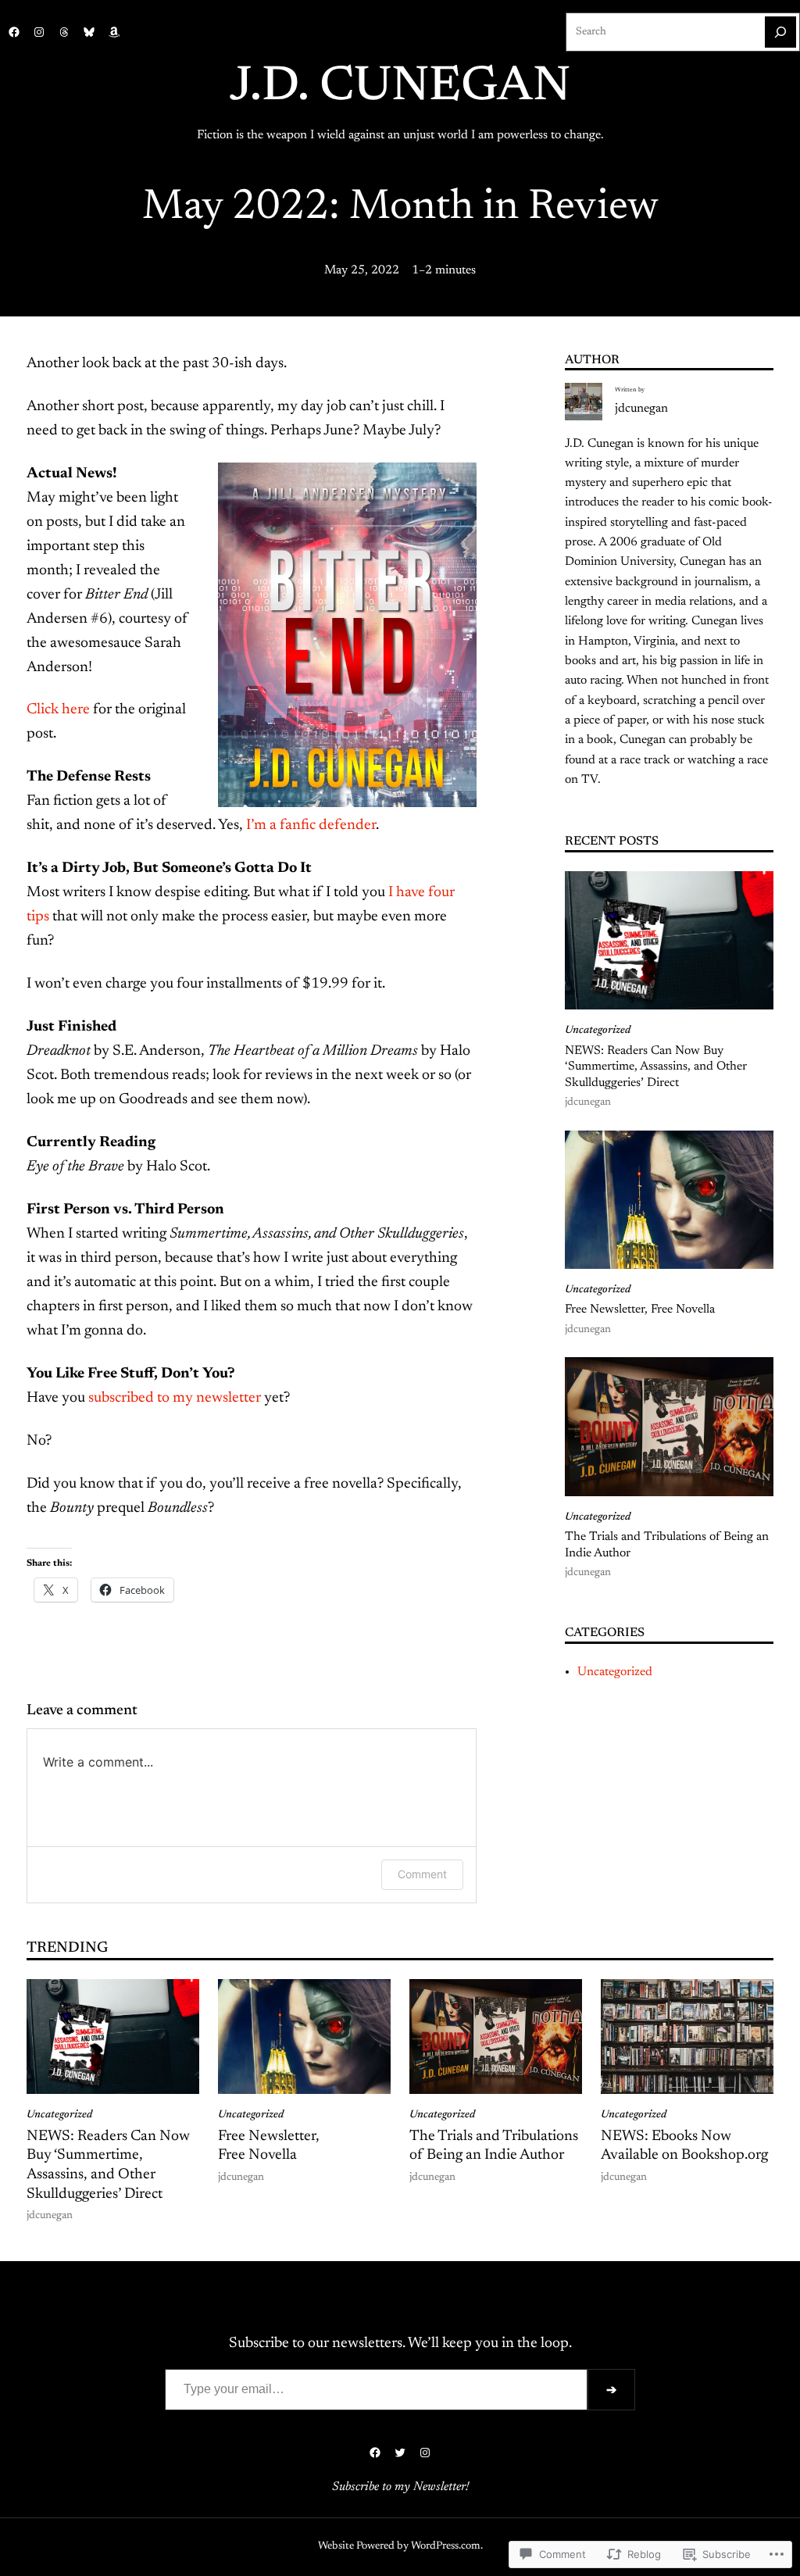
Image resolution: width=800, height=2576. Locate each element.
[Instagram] (39, 32)
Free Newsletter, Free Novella (640, 1309)
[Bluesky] (89, 32)
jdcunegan (641, 409)
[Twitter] (400, 2453)
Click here (58, 710)
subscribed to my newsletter (175, 1398)
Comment (422, 1874)
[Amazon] (114, 32)
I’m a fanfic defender (311, 825)
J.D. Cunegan (400, 88)
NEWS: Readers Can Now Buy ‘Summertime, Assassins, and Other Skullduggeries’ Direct (656, 1067)
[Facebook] (14, 32)
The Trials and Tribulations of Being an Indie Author (667, 1545)
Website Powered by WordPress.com (399, 2546)
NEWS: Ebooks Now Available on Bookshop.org (684, 2146)
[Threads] (64, 32)
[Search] (780, 32)
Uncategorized (598, 1031)
